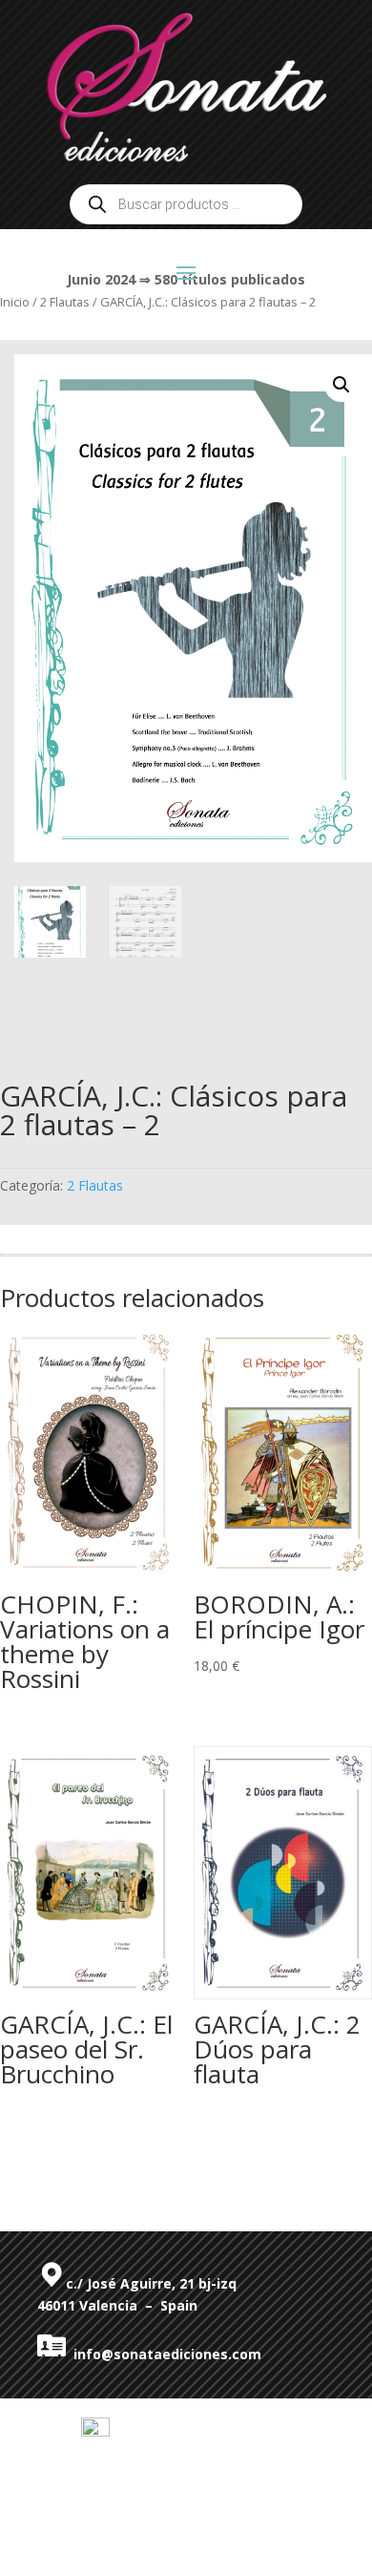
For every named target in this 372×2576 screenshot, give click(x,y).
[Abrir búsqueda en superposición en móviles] (186, 204)
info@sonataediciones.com (164, 2354)
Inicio (15, 302)
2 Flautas (95, 1185)
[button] (341, 385)
